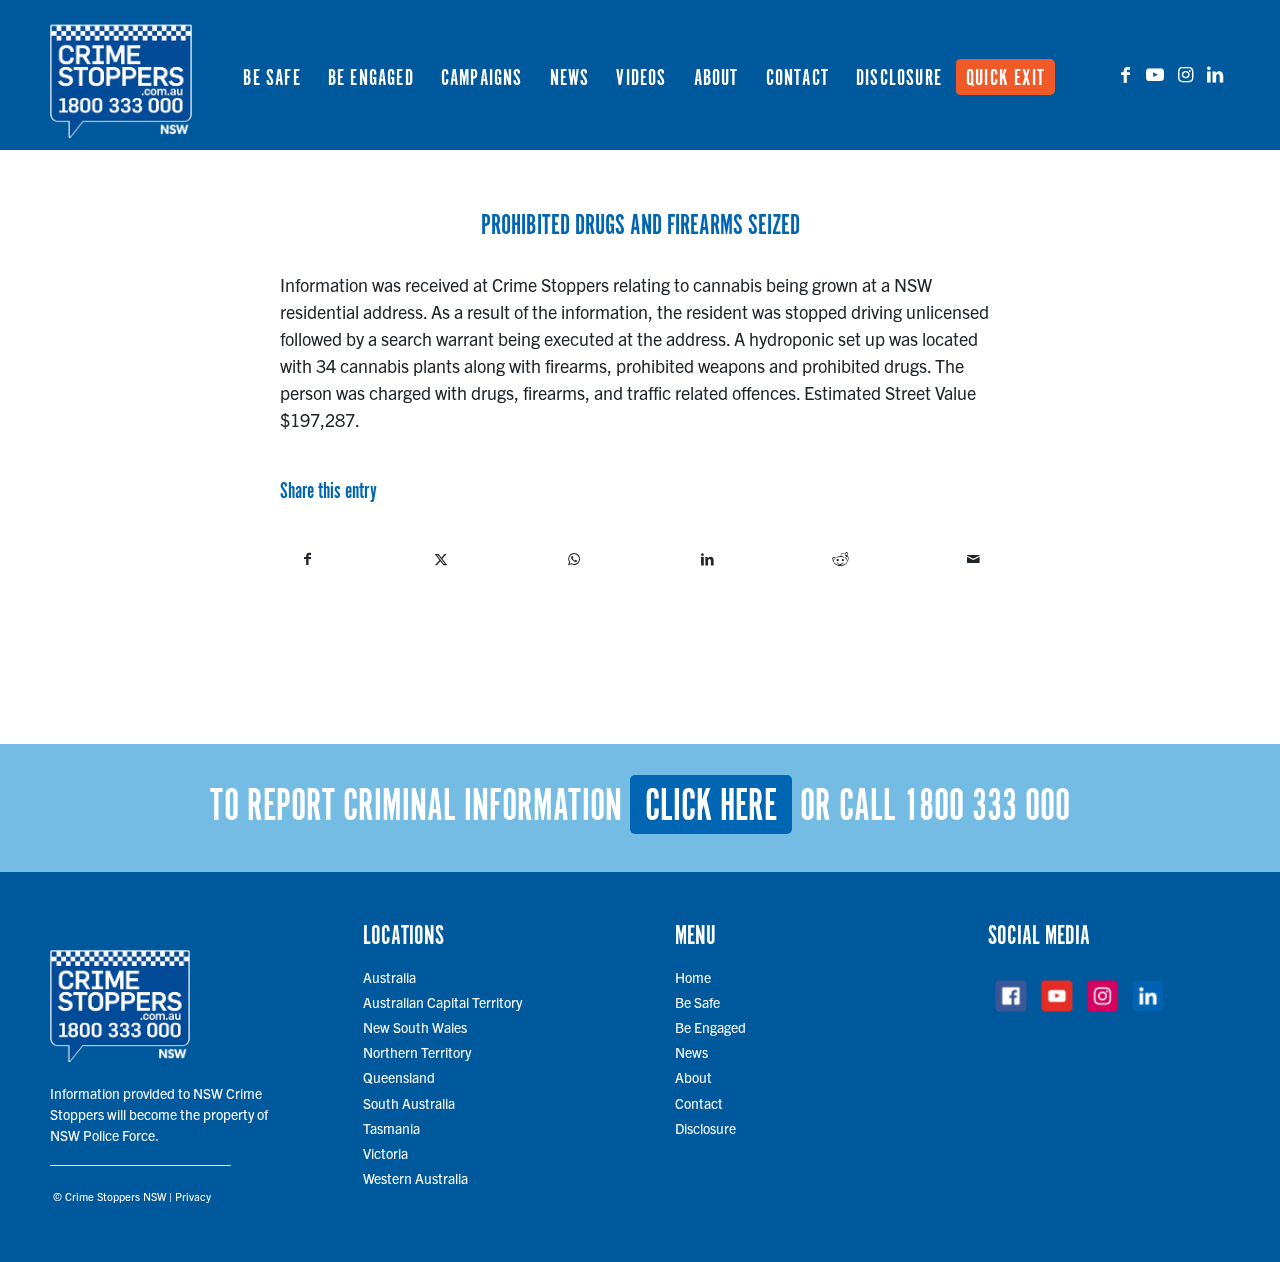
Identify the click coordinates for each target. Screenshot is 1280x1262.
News (691, 1052)
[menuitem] (271, 75)
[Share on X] (441, 559)
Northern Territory (417, 1052)
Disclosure (705, 1128)
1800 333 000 (987, 807)
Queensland (399, 1077)
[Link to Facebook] (1125, 74)
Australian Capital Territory (442, 1002)
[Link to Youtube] (1155, 74)
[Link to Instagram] (1185, 74)
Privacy (193, 1196)
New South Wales (415, 1027)
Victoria (385, 1153)
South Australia (409, 1103)
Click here (711, 807)
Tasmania (391, 1128)
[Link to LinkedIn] (1215, 74)
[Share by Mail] (973, 559)
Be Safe (697, 1002)
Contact (699, 1103)
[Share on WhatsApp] (574, 559)
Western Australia (415, 1178)
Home (693, 977)
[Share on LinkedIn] (707, 559)
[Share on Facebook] (307, 559)
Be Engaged (710, 1027)
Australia (389, 977)
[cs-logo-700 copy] (121, 75)
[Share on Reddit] (840, 559)
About (693, 1077)
